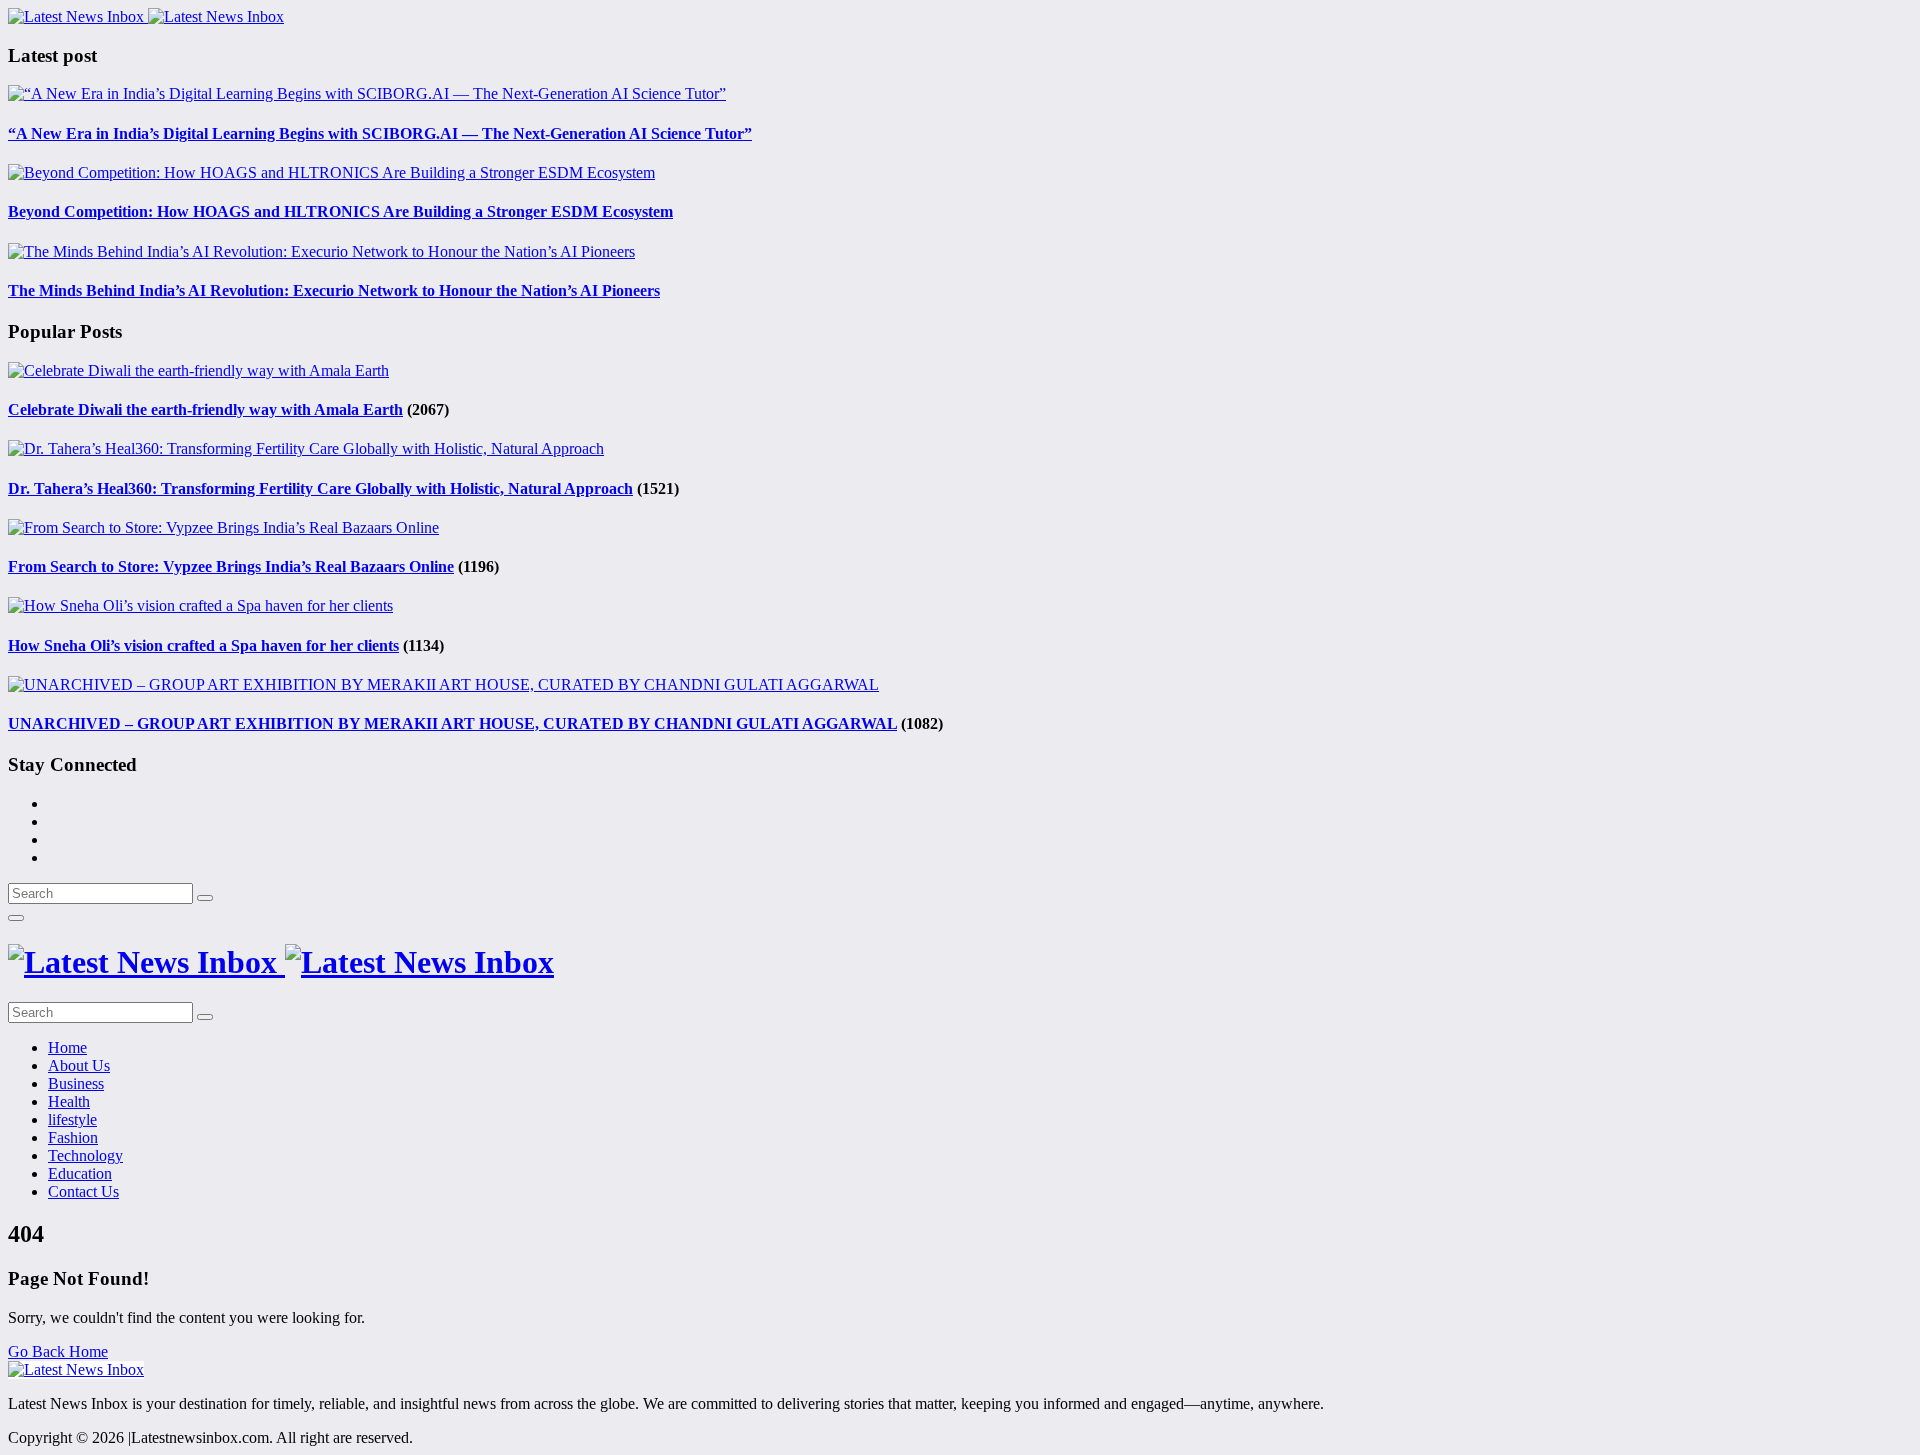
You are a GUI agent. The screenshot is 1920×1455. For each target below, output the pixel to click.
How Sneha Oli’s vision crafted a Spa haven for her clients (203, 645)
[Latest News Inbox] (146, 16)
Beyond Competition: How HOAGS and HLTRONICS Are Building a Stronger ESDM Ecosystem (340, 211)
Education (80, 1173)
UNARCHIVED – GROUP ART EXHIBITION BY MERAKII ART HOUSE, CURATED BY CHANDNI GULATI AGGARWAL (452, 723)
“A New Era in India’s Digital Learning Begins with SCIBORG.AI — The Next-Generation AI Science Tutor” (380, 133)
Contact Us (83, 1191)
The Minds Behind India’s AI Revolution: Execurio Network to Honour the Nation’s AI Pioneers (334, 290)
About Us (79, 1065)
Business (76, 1083)
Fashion (73, 1137)
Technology (85, 1155)
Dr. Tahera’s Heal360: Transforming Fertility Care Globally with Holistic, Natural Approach (320, 488)
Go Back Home (58, 1351)
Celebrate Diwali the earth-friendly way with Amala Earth (205, 409)
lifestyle (72, 1119)
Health (69, 1101)
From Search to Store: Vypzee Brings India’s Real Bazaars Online (231, 566)
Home (67, 1047)
